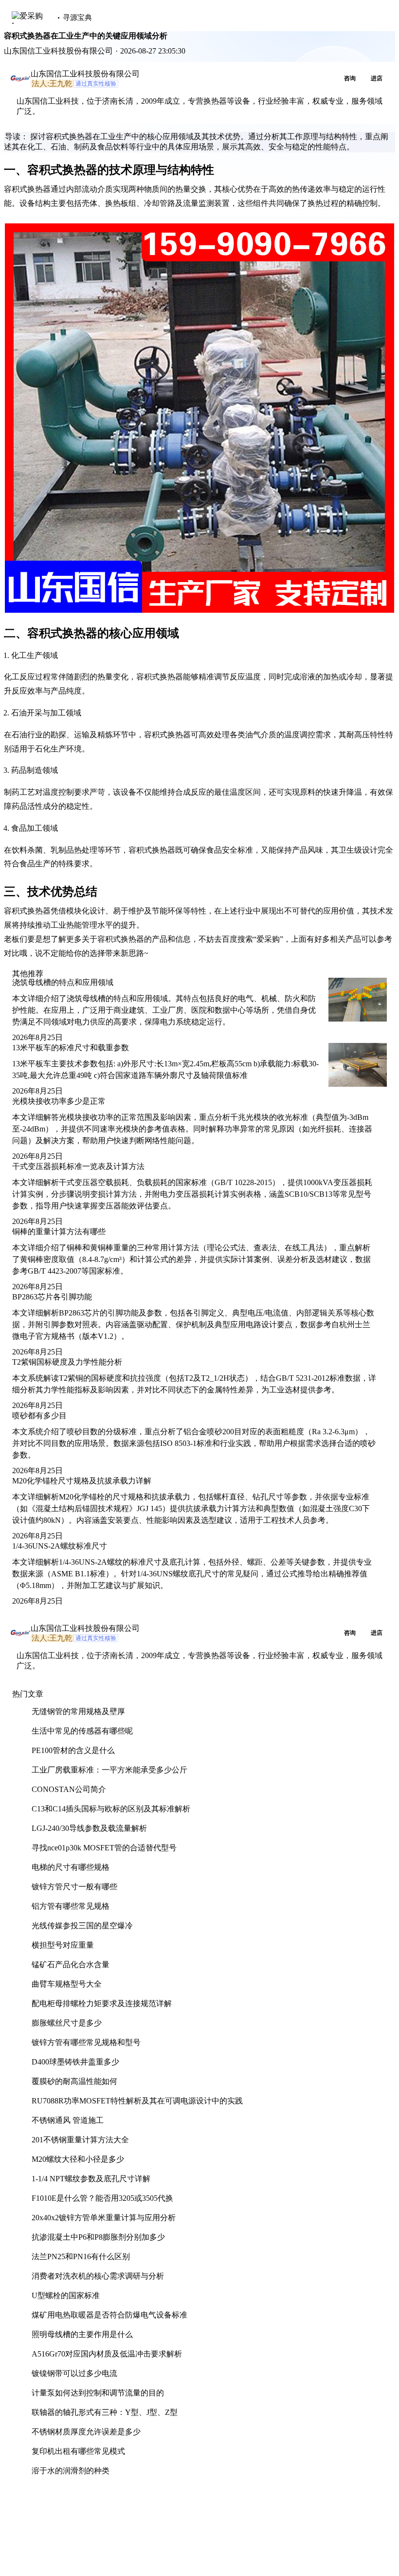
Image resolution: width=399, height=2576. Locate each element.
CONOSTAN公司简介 (69, 1789)
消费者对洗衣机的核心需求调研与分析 (98, 2276)
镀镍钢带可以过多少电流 (74, 2373)
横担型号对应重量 (63, 1945)
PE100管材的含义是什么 (73, 1750)
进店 (377, 78)
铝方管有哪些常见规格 (71, 1906)
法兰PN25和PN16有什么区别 (81, 2256)
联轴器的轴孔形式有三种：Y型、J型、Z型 (105, 2412)
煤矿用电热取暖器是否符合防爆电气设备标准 (109, 2315)
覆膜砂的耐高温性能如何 (74, 2081)
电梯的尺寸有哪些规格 (71, 1867)
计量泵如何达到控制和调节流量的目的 (98, 2393)
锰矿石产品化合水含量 (71, 1964)
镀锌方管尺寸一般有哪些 (74, 1887)
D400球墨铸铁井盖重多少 (75, 2062)
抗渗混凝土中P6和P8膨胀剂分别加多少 (98, 2237)
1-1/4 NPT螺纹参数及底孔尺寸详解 (91, 2179)
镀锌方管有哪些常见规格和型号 (86, 2042)
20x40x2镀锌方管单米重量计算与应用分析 (104, 2218)
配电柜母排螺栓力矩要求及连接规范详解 (102, 2003)
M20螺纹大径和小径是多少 (78, 2159)
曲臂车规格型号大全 (67, 1984)
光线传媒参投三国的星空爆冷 (82, 1926)
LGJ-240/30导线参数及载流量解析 (89, 1828)
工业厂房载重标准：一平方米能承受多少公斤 (109, 1770)
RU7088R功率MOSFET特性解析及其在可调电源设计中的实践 (137, 2101)
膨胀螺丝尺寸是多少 (67, 2023)
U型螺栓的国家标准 (66, 2295)
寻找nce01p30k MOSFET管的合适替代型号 (104, 1848)
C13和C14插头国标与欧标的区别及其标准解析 (111, 1809)
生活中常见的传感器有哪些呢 (82, 1731)
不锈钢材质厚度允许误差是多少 (86, 2432)
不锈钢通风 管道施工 (68, 2120)
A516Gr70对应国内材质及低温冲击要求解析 (107, 2354)
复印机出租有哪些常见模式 (78, 2451)
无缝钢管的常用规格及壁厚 (78, 1711)
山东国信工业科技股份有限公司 (85, 74)
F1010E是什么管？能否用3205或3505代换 (102, 2198)
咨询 (350, 78)
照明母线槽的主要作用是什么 (82, 2334)
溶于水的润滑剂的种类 (71, 2471)
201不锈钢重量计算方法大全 (80, 2140)
